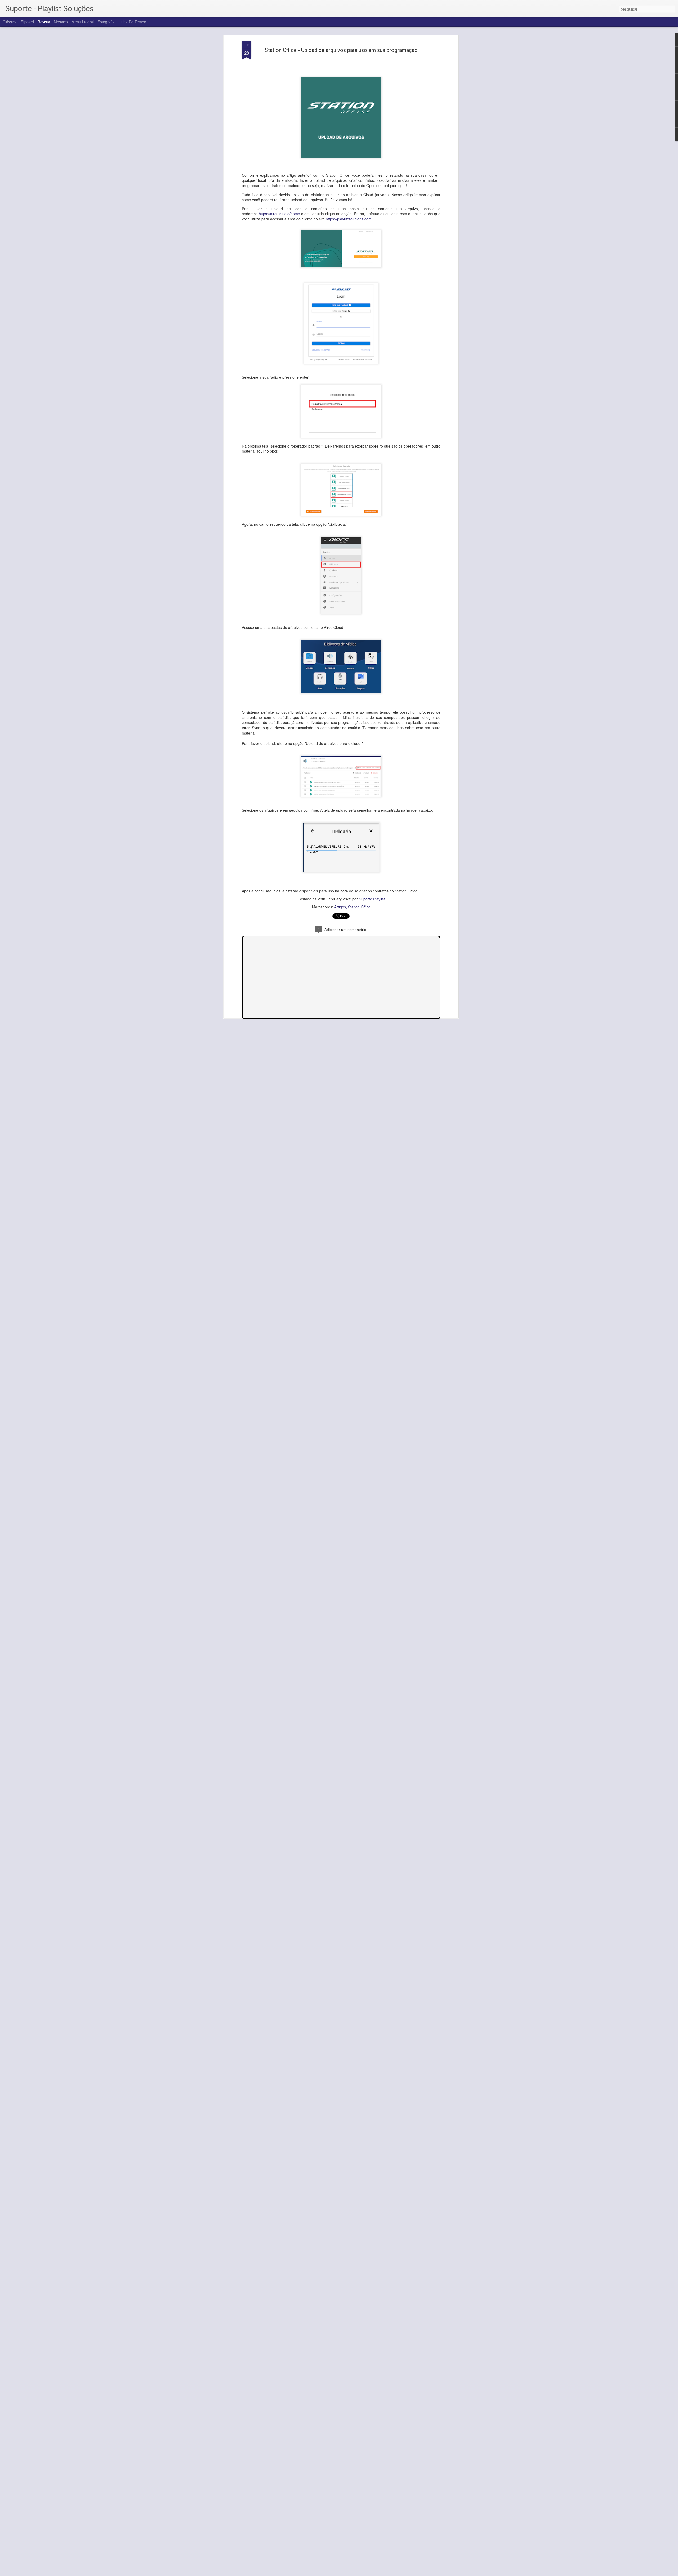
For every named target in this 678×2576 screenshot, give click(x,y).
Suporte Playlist (372, 899)
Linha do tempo (132, 22)
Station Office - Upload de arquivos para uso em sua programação (341, 50)
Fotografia (106, 22)
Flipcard (27, 22)
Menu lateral (83, 22)
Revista (44, 22)
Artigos (340, 907)
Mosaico (61, 22)
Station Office (359, 907)
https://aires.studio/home (279, 214)
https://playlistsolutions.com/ (349, 219)
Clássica (10, 22)
